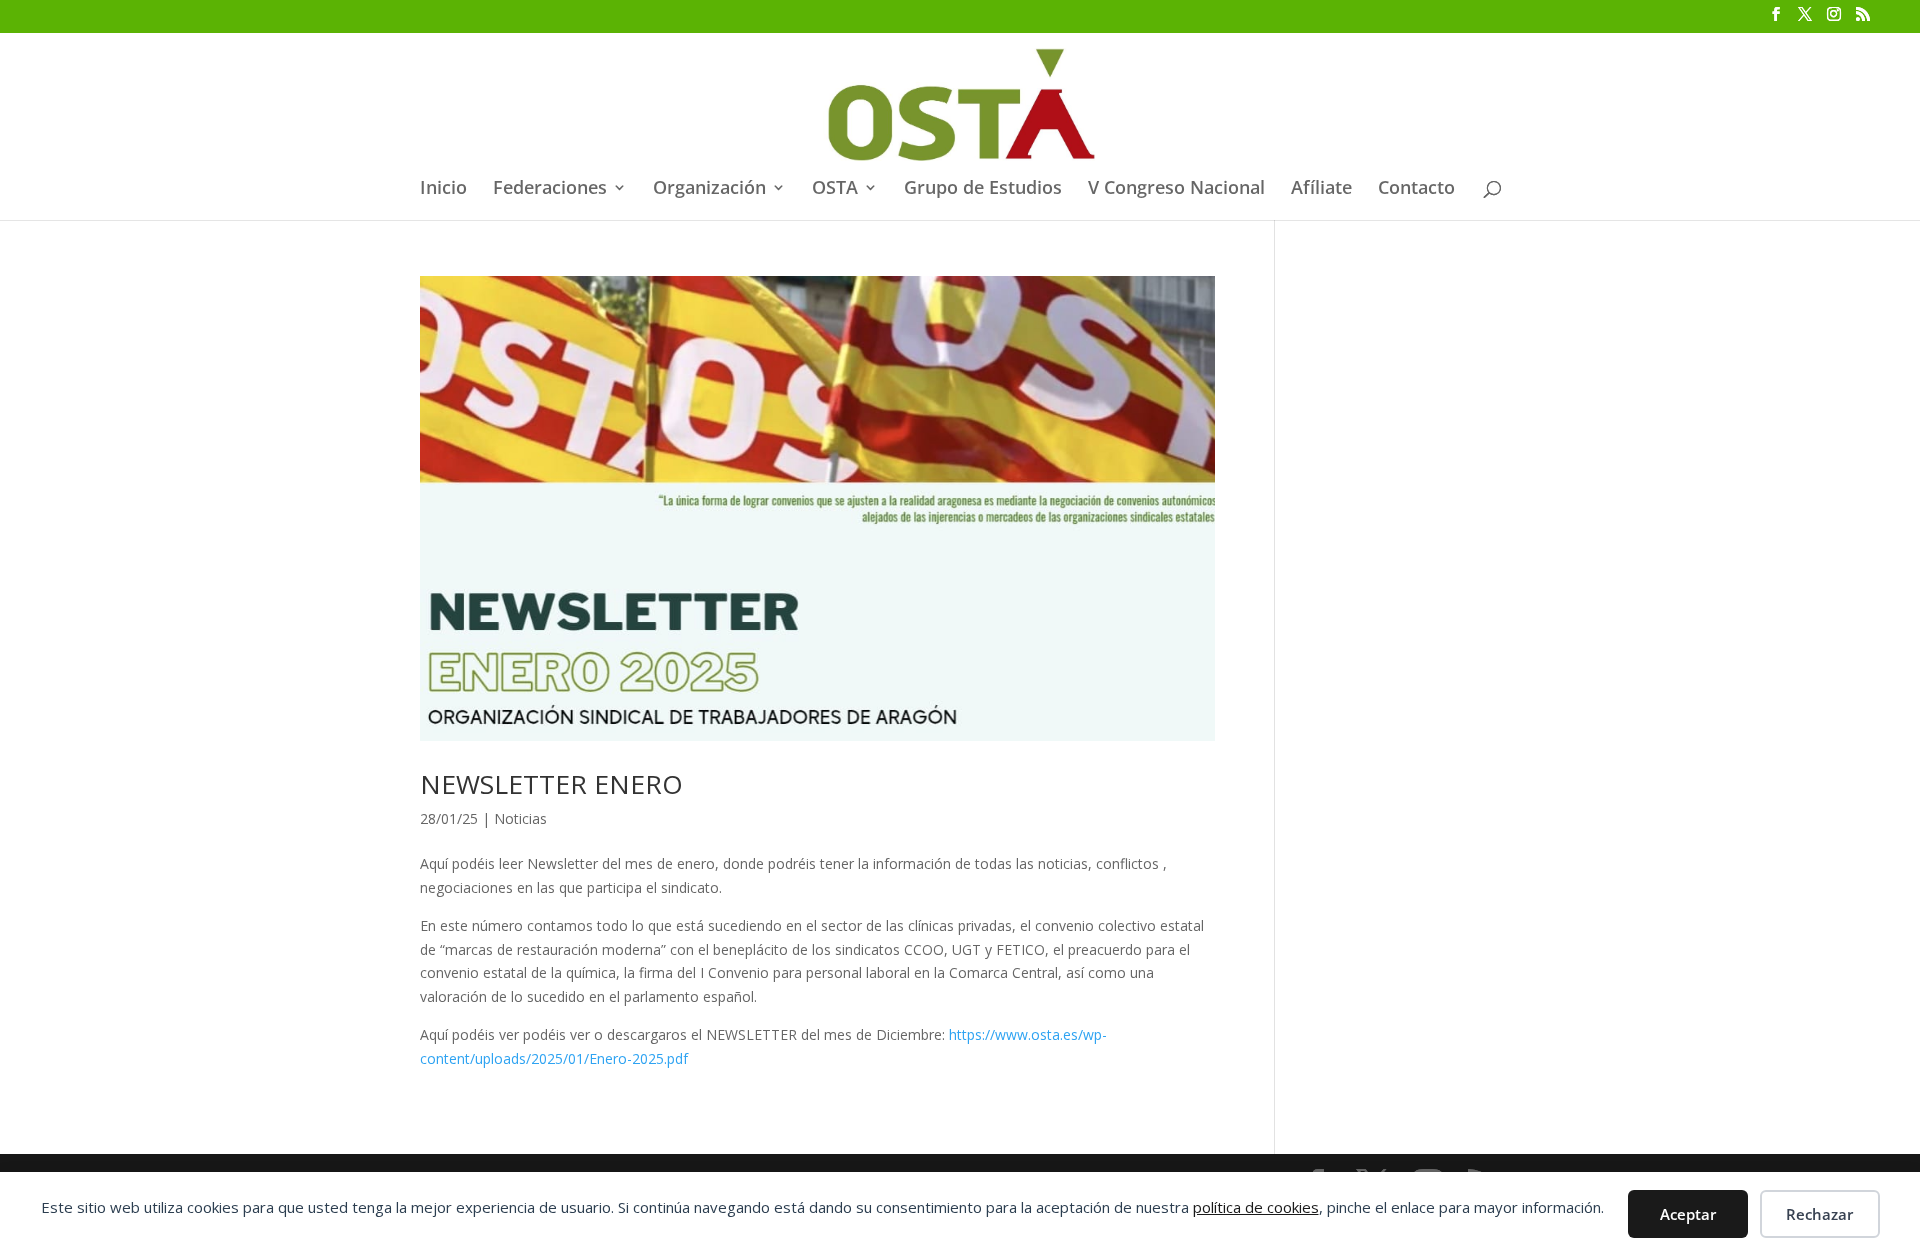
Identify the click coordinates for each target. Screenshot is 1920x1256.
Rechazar (1819, 1214)
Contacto (1416, 189)
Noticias (520, 818)
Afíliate (1321, 189)
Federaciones (550, 189)
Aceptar (1688, 1214)
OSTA (835, 189)
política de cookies (1256, 1207)
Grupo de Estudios (983, 189)
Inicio (443, 189)
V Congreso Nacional (1176, 189)
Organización (709, 189)
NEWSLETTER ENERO (551, 784)
